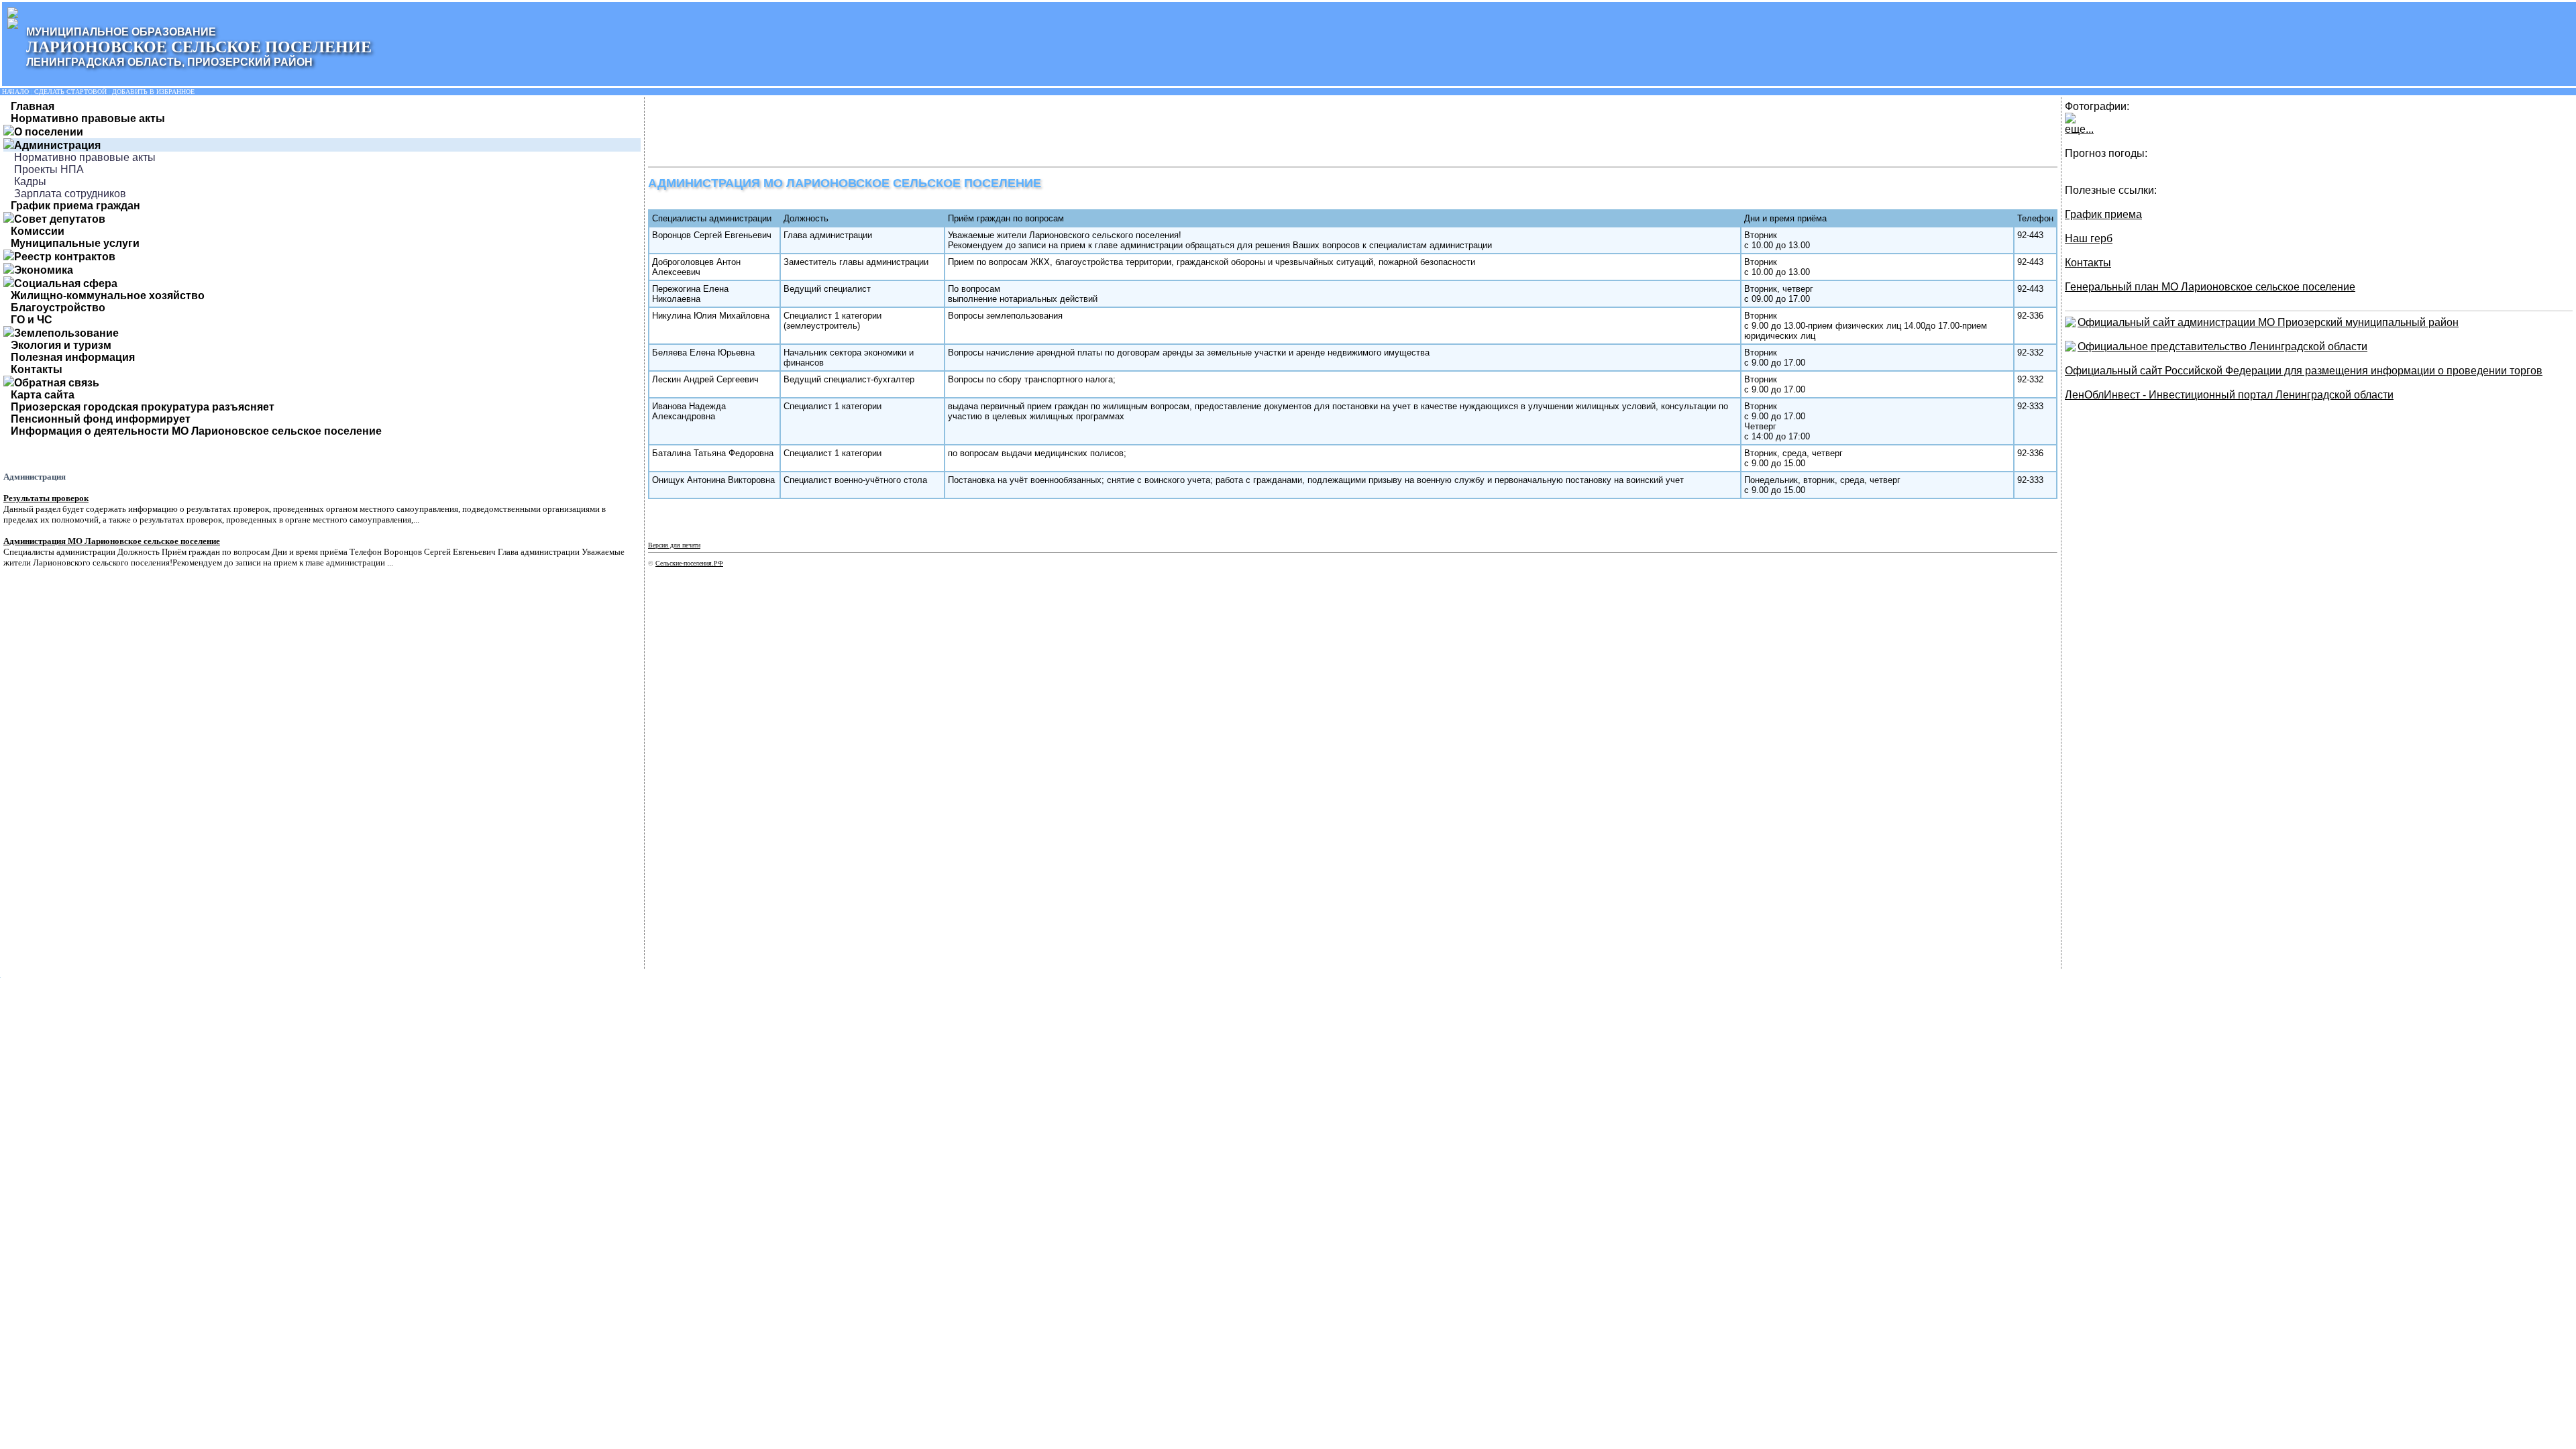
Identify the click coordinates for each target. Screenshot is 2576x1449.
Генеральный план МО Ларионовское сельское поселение (2210, 287)
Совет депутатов (60, 219)
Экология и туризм (61, 345)
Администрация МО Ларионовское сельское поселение (112, 541)
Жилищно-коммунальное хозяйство (108, 296)
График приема (2103, 214)
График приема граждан (75, 206)
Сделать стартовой (70, 92)
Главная (33, 106)
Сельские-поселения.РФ (689, 563)
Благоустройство (58, 308)
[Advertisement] (892, 131)
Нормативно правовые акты (88, 118)
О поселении (49, 132)
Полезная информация (73, 357)
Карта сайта (43, 395)
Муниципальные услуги (75, 243)
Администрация (57, 145)
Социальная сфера (66, 283)
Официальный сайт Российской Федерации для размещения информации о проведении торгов (2304, 371)
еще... (2079, 129)
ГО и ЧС (32, 320)
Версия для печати (674, 545)
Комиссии (38, 231)
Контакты (37, 369)
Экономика (44, 270)
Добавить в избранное (153, 92)
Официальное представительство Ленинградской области (2222, 346)
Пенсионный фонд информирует (101, 419)
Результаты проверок (46, 498)
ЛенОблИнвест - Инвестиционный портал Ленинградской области (2229, 395)
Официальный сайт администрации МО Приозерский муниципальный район (2268, 322)
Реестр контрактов (65, 257)
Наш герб (2089, 238)
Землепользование (66, 333)
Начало (15, 92)
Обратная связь (57, 383)
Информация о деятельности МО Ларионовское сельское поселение (196, 431)
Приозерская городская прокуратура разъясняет (143, 407)
